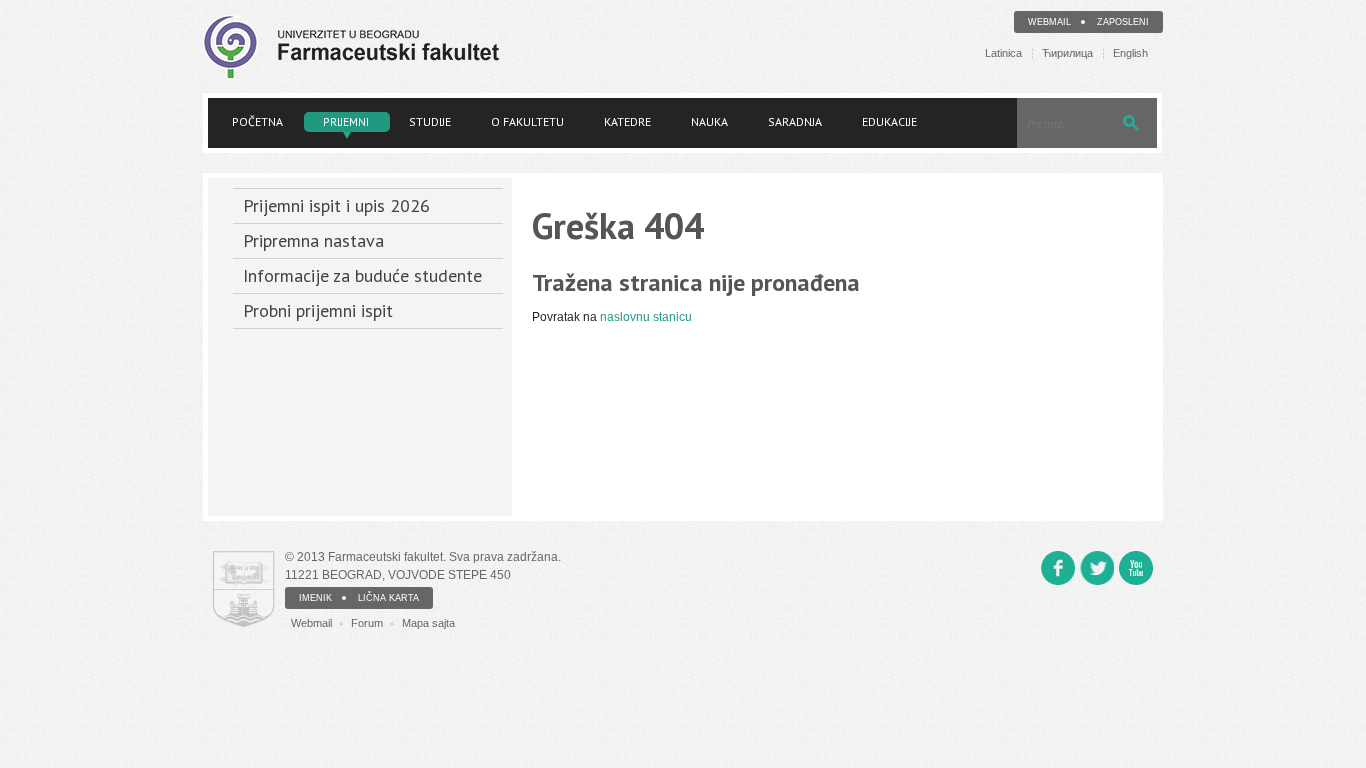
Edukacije (889, 121)
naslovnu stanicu (646, 317)
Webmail (1049, 22)
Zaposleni (1123, 22)
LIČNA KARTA (388, 598)
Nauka (709, 121)
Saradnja (795, 121)
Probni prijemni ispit (318, 310)
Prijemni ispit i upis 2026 (336, 205)
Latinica (1003, 53)
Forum (367, 623)
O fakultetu (527, 121)
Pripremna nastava (313, 240)
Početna (257, 121)
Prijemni (346, 121)
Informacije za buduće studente (362, 275)
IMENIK (315, 598)
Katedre (627, 121)
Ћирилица (1067, 53)
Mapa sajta (428, 623)
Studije (430, 121)
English (1130, 53)
